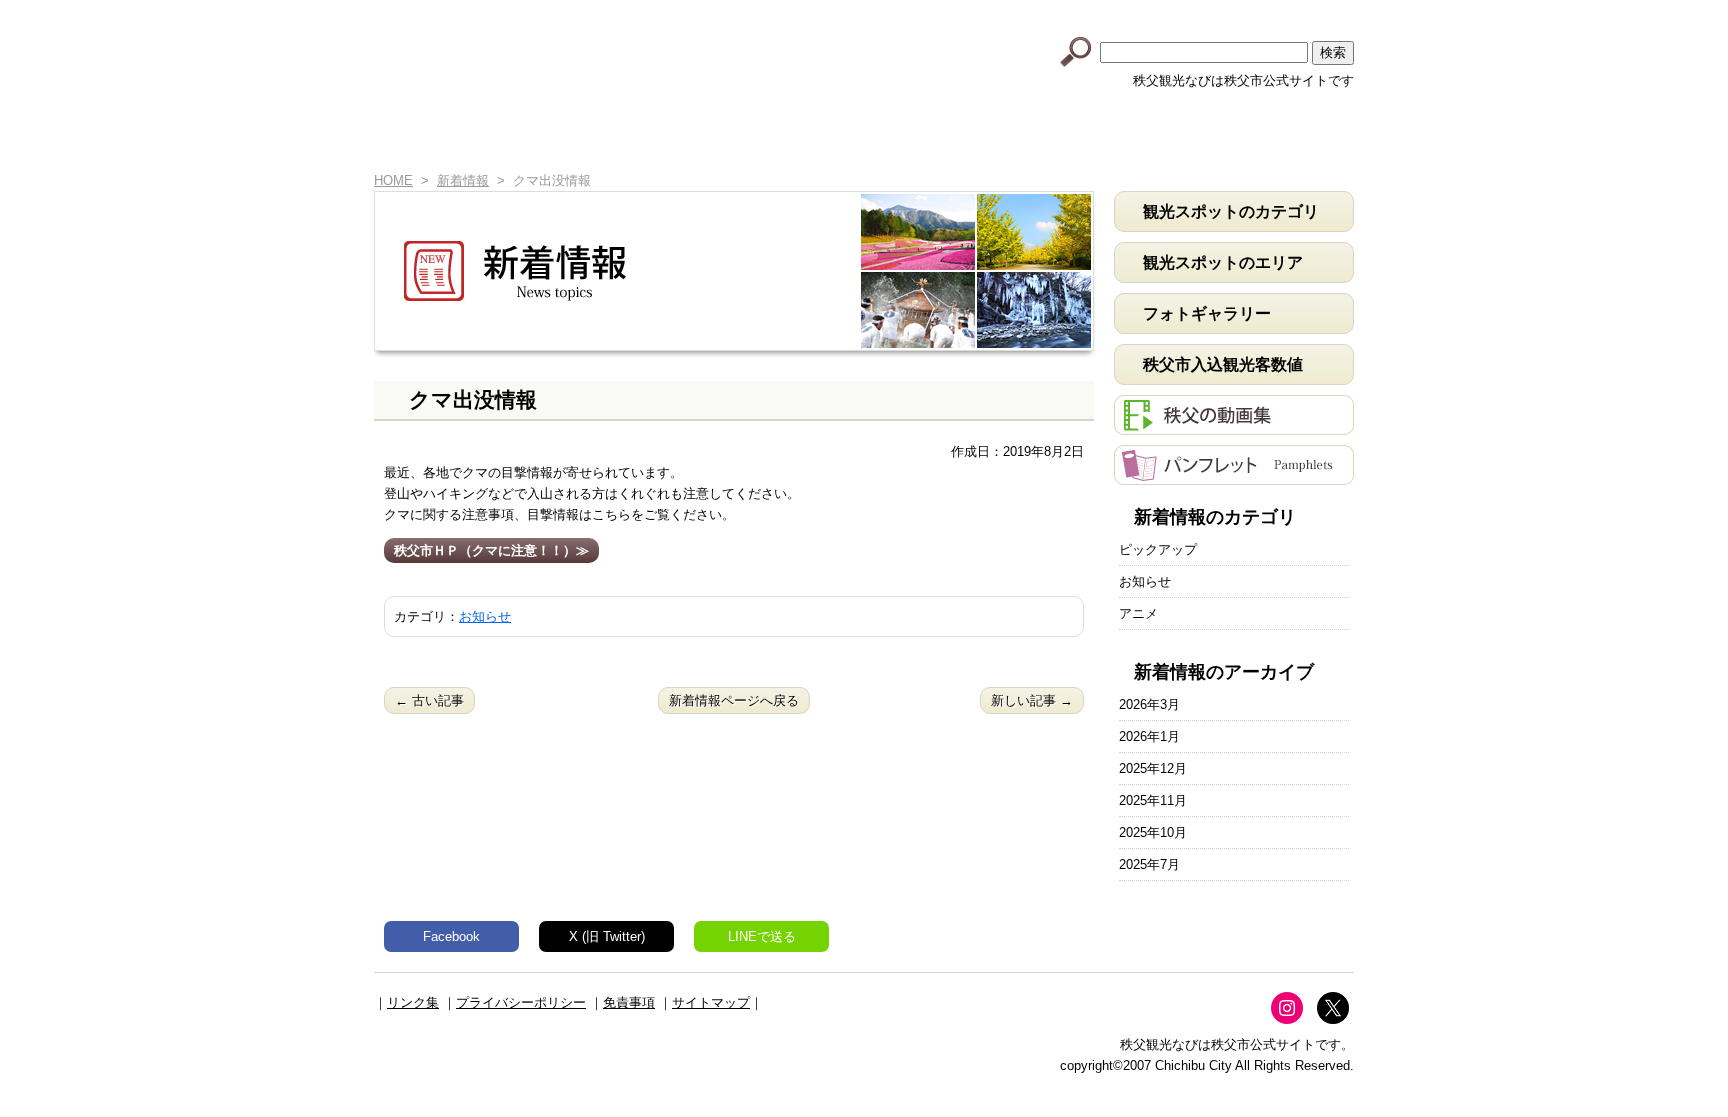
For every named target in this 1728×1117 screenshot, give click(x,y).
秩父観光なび (544, 51)
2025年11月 (1153, 800)
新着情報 (514, 137)
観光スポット (820, 137)
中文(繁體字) (1237, 12)
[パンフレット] (1234, 474)
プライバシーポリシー (521, 1002)
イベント (973, 137)
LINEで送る (762, 936)
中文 (1159, 12)
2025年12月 (1153, 768)
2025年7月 (1149, 864)
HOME (406, 137)
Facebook (451, 936)
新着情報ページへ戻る (734, 700)
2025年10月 (1153, 832)
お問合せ (1278, 137)
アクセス (1126, 137)
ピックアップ (1158, 549)
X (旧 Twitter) (607, 936)
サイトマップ (711, 1002)
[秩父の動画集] (1234, 424)
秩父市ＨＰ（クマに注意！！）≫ (491, 550)
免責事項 (629, 1002)
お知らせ (485, 616)
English (1081, 12)
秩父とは (667, 137)
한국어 (1315, 12)
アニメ (1138, 613)
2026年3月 (1149, 704)
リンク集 (413, 1002)
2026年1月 (1149, 736)
